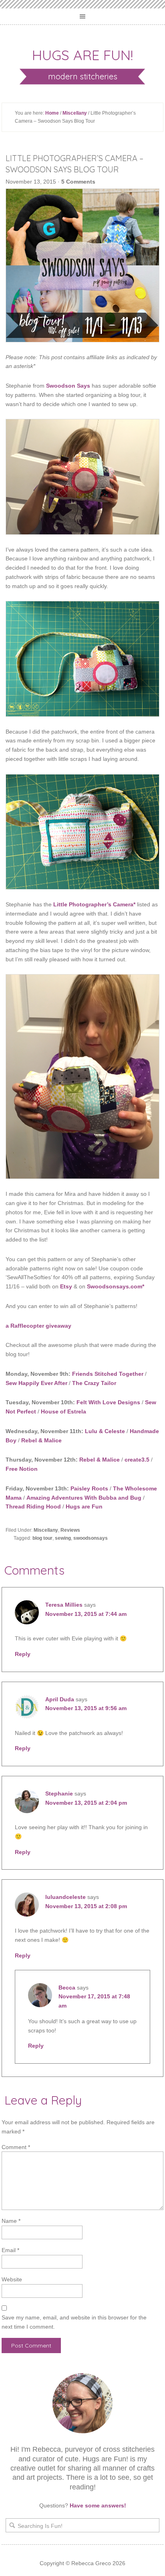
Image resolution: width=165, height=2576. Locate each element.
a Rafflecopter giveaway (38, 1326)
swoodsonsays (91, 1538)
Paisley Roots (89, 1488)
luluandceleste (65, 1897)
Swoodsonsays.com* (116, 1286)
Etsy (66, 1286)
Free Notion (22, 1469)
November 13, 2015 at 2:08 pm (86, 1906)
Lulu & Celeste (105, 1431)
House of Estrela (63, 1411)
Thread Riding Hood (33, 1506)
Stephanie (59, 1793)
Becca (67, 1988)
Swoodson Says (68, 386)
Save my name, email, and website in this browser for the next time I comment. (74, 2322)
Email (10, 2250)
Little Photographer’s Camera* (94, 904)
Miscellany (75, 113)
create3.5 (137, 1460)
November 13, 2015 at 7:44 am (86, 1614)
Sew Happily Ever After (36, 1383)
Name (11, 2221)
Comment (16, 2147)
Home (52, 113)
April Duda (60, 1699)
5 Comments (78, 182)
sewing (63, 1538)
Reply (23, 1654)
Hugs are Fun (84, 1506)
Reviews (70, 1530)
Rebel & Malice (41, 1440)
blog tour (42, 1538)
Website (12, 2279)
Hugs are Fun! (82, 55)
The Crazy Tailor (94, 1383)
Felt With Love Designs (108, 1402)
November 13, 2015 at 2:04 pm (86, 1803)
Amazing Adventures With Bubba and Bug (84, 1498)
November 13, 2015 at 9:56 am (86, 1708)
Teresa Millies (64, 1605)
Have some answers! (98, 2505)
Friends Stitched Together (108, 1374)
